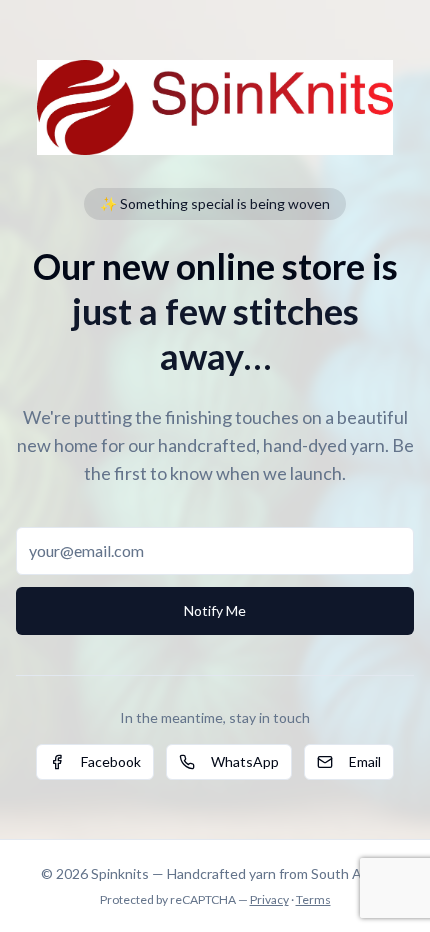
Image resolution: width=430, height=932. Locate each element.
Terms (313, 899)
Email (365, 761)
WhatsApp (245, 761)
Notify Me (215, 610)
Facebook (111, 761)
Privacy (269, 899)
